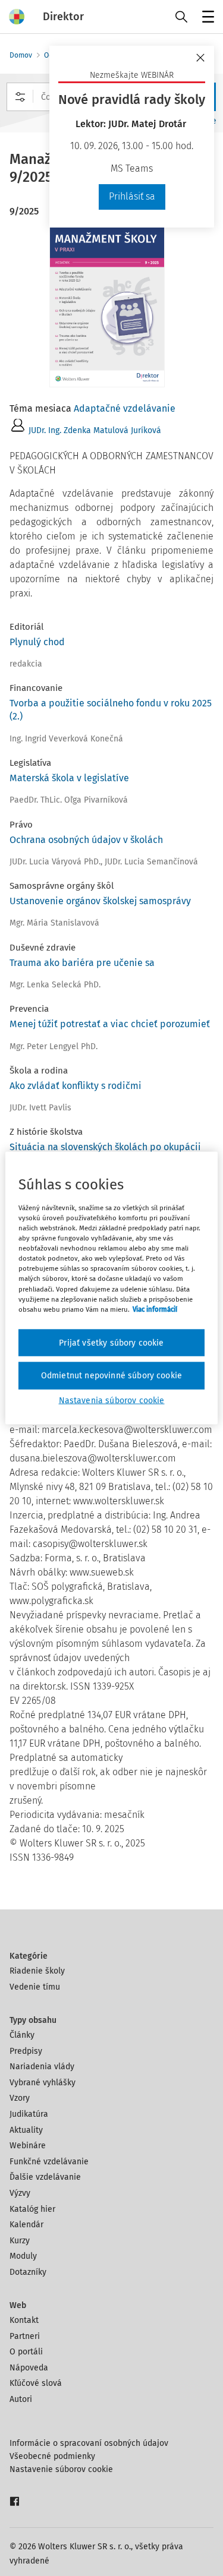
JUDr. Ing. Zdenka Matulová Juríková (95, 430)
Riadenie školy (37, 1971)
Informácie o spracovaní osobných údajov (89, 2443)
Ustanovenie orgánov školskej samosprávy (100, 901)
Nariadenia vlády (42, 2067)
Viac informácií (155, 1309)
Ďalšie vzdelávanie (45, 2177)
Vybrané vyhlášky (43, 2083)
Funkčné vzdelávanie (49, 2162)
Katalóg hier (32, 2209)
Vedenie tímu (35, 1987)
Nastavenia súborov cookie (112, 1400)
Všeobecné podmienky (52, 2456)
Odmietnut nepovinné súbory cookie (111, 1376)
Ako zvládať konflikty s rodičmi (76, 1086)
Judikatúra (29, 2114)
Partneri (25, 2336)
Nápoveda (29, 2368)
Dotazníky (28, 2272)
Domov (21, 55)
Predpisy (26, 2051)
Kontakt (24, 2320)
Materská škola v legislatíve (69, 778)
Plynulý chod (37, 642)
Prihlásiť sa (132, 196)
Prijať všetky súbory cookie (111, 1342)
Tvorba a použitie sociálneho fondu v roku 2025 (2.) (111, 710)
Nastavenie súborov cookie (61, 2469)
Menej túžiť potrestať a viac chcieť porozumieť (110, 1024)
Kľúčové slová (36, 2383)
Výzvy (20, 2193)
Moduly (23, 2256)
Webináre (28, 2146)
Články (22, 2035)
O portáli (26, 2352)
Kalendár (26, 2225)
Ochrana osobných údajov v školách (86, 840)
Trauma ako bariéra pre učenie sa (82, 963)
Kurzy (20, 2241)
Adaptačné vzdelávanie (125, 408)
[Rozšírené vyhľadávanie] (20, 97)
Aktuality (26, 2130)
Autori (21, 2399)
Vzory (20, 2098)
